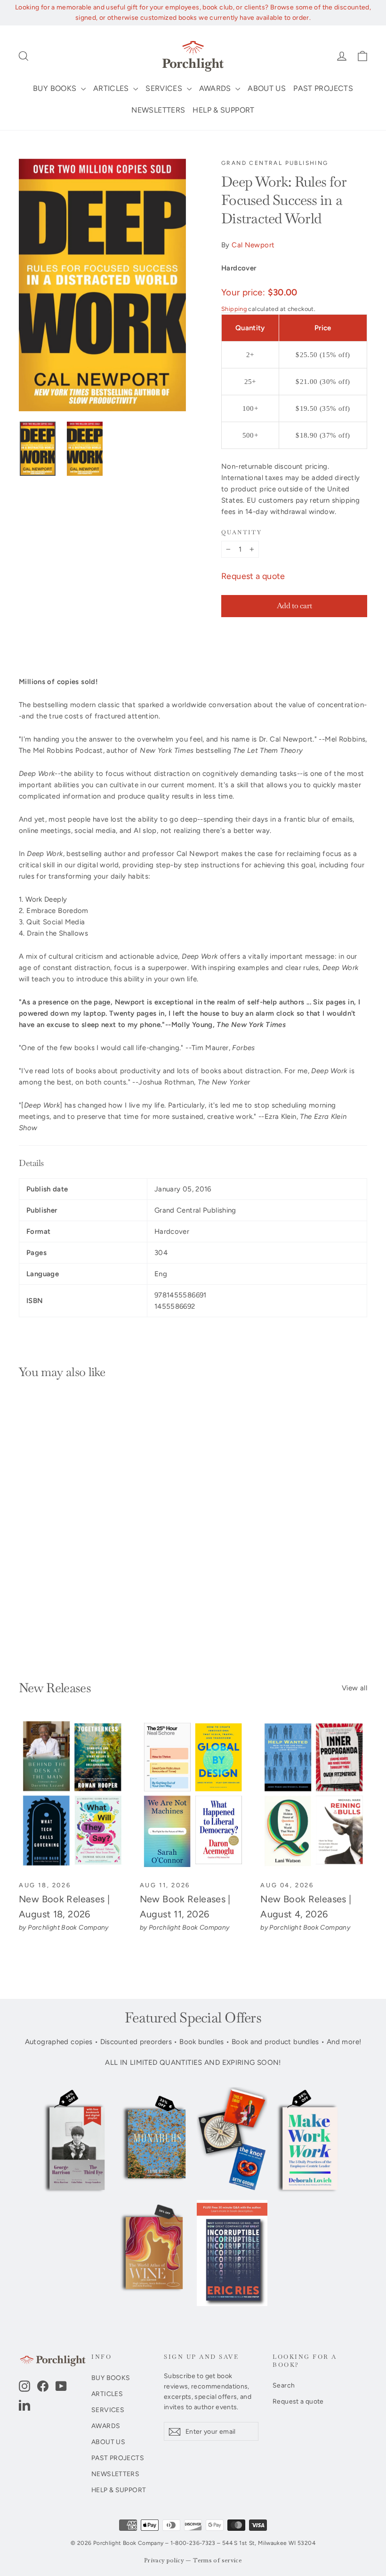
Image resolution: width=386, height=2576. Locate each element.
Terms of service (217, 2561)
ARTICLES (112, 88)
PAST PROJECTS (323, 88)
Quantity (241, 533)
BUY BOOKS (56, 88)
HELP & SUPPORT (223, 110)
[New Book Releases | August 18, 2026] (72, 1795)
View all (354, 1688)
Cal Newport (253, 245)
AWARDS (216, 88)
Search (284, 2385)
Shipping (234, 309)
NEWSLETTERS (158, 110)
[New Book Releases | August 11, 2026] (193, 1795)
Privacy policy (164, 2561)
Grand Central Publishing (275, 163)
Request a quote (253, 576)
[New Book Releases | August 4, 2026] (314, 1795)
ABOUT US (267, 88)
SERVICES (165, 88)
